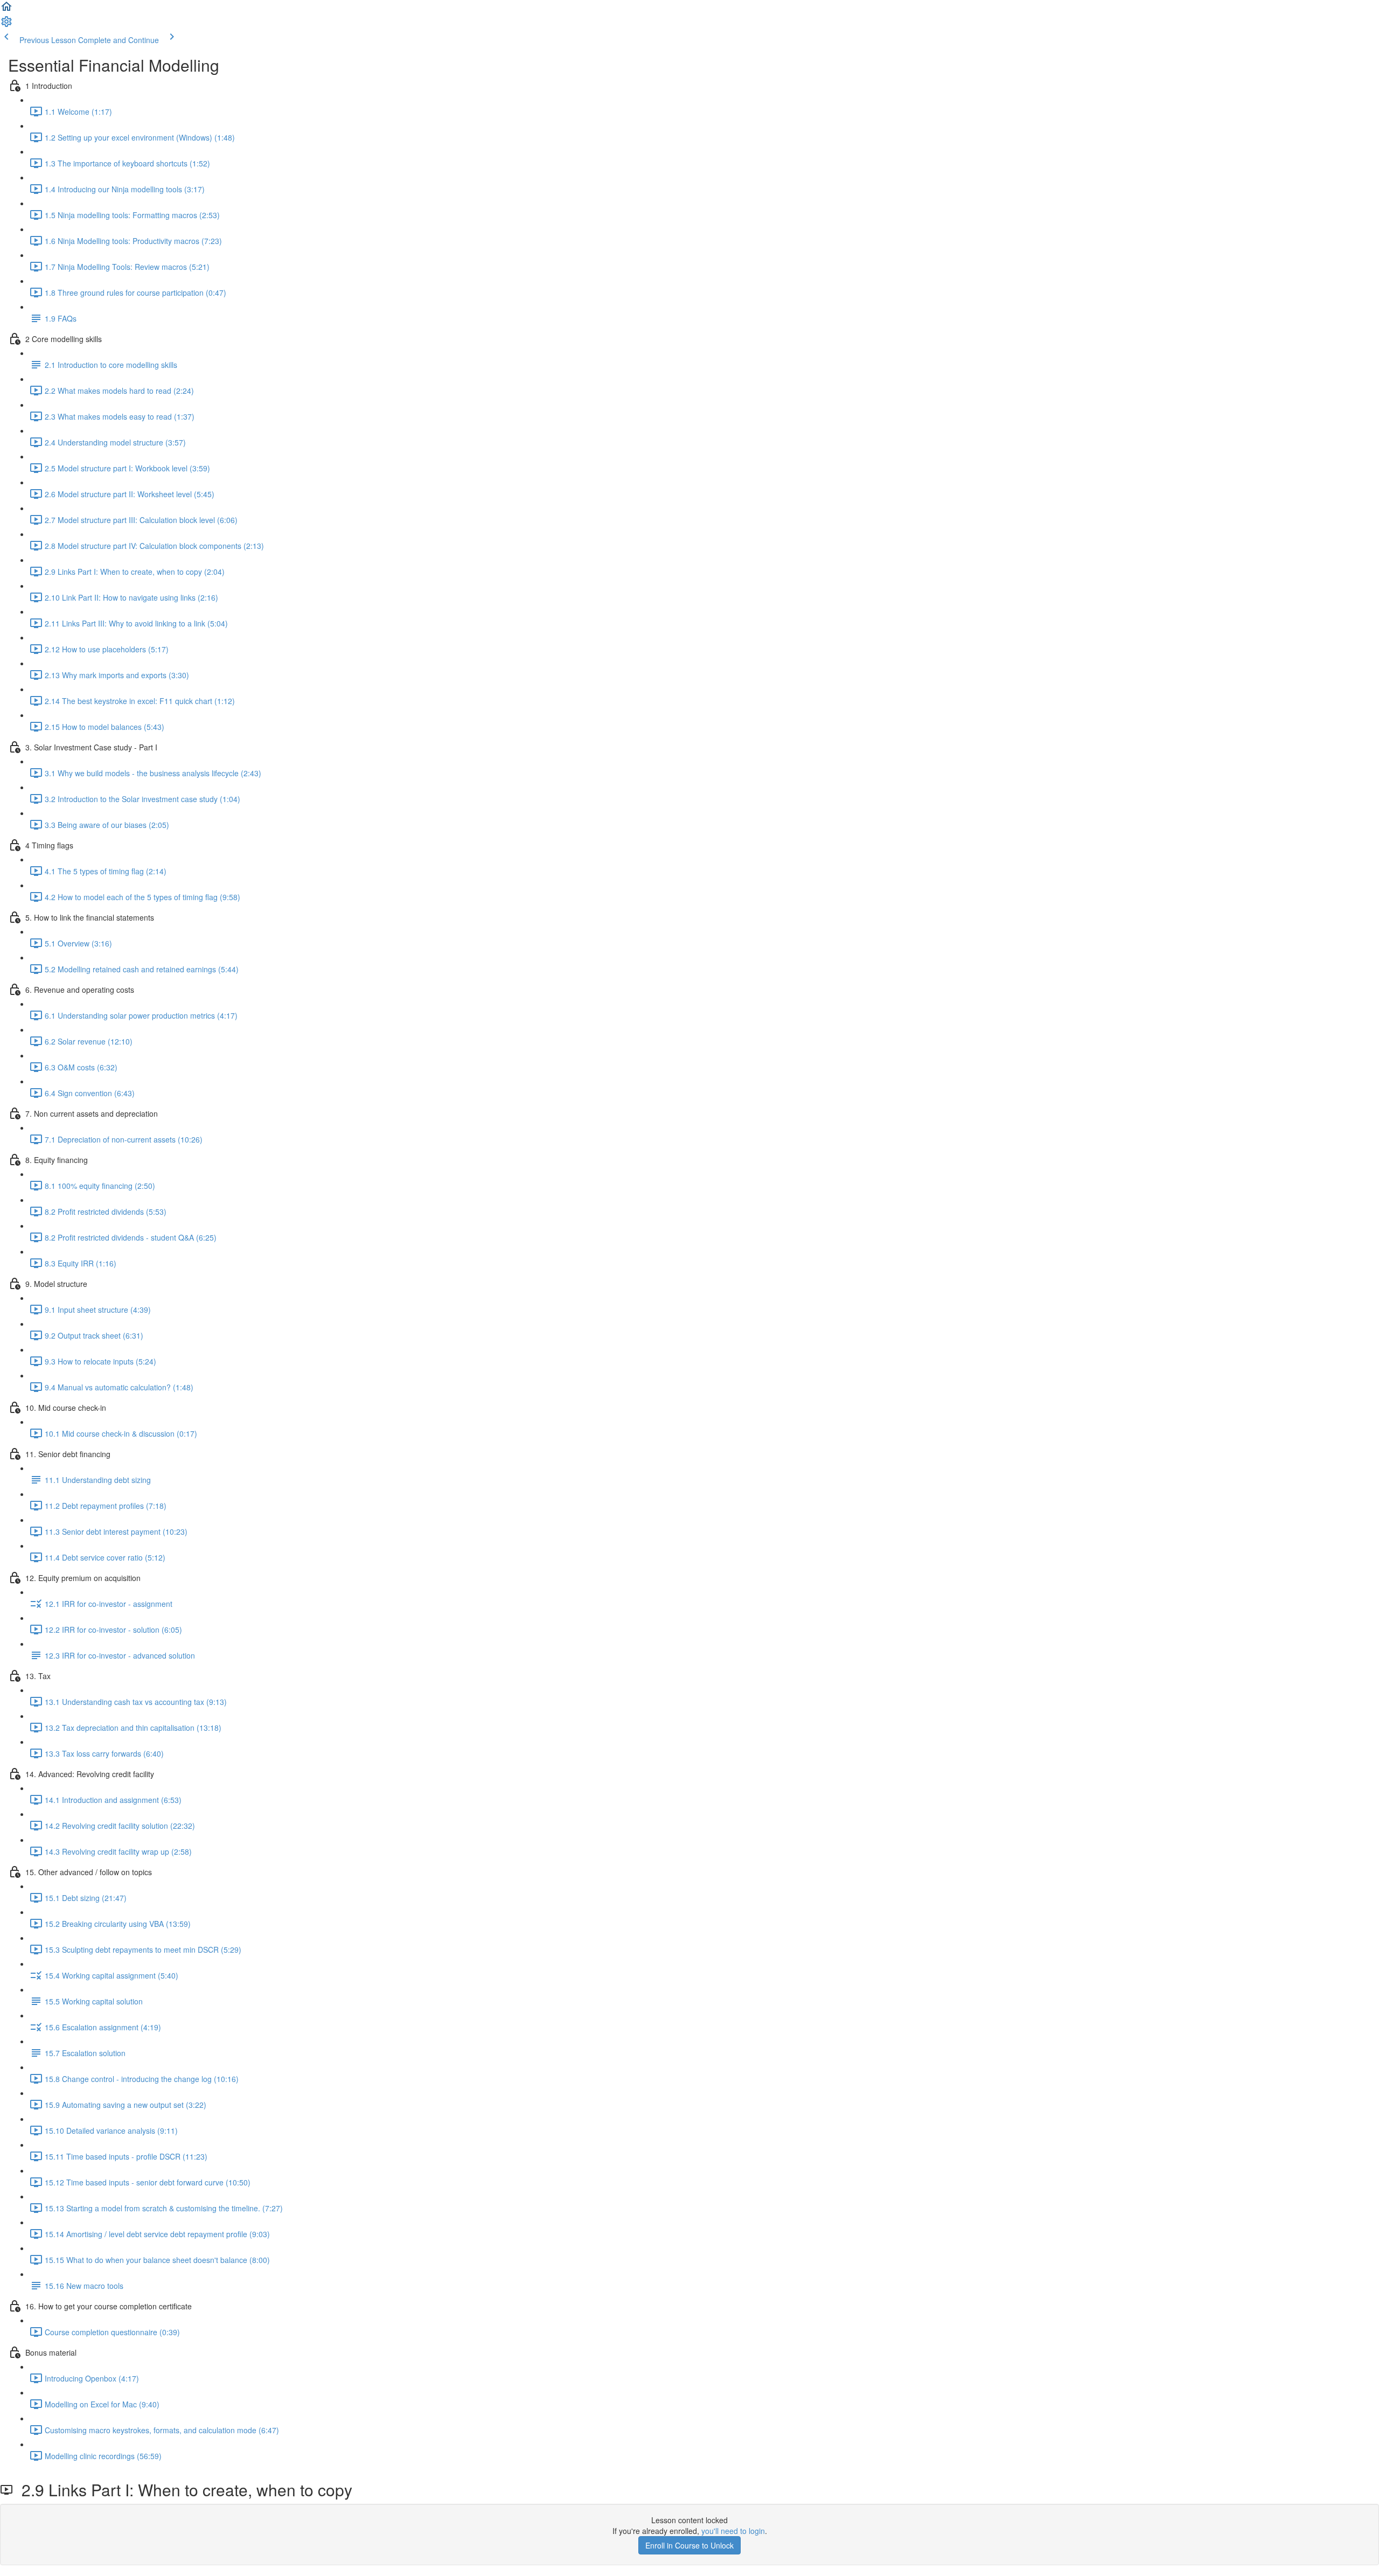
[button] (6, 10)
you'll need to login (733, 2531)
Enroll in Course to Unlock (689, 2545)
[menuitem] (6, 25)
